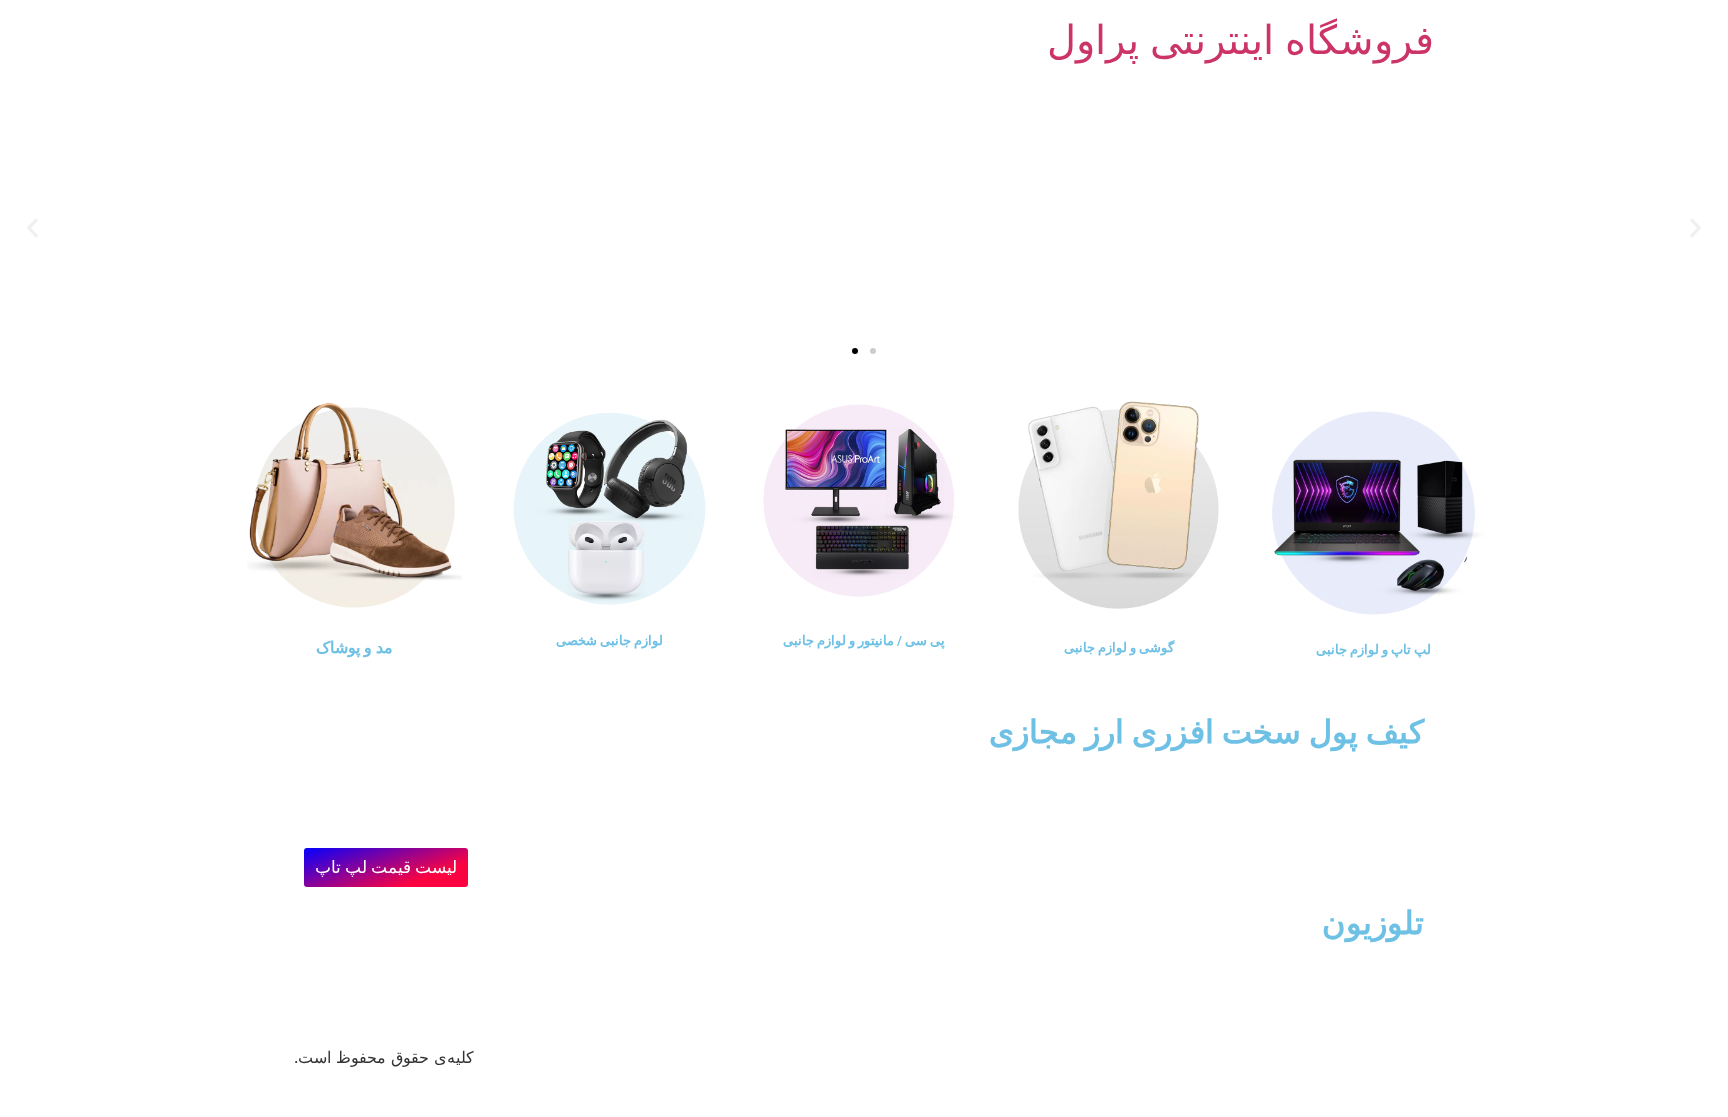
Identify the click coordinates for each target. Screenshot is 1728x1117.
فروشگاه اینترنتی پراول (1240, 39)
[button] (1695, 227)
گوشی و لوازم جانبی (1119, 647)
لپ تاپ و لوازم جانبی (1373, 649)
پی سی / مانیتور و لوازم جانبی (864, 640)
